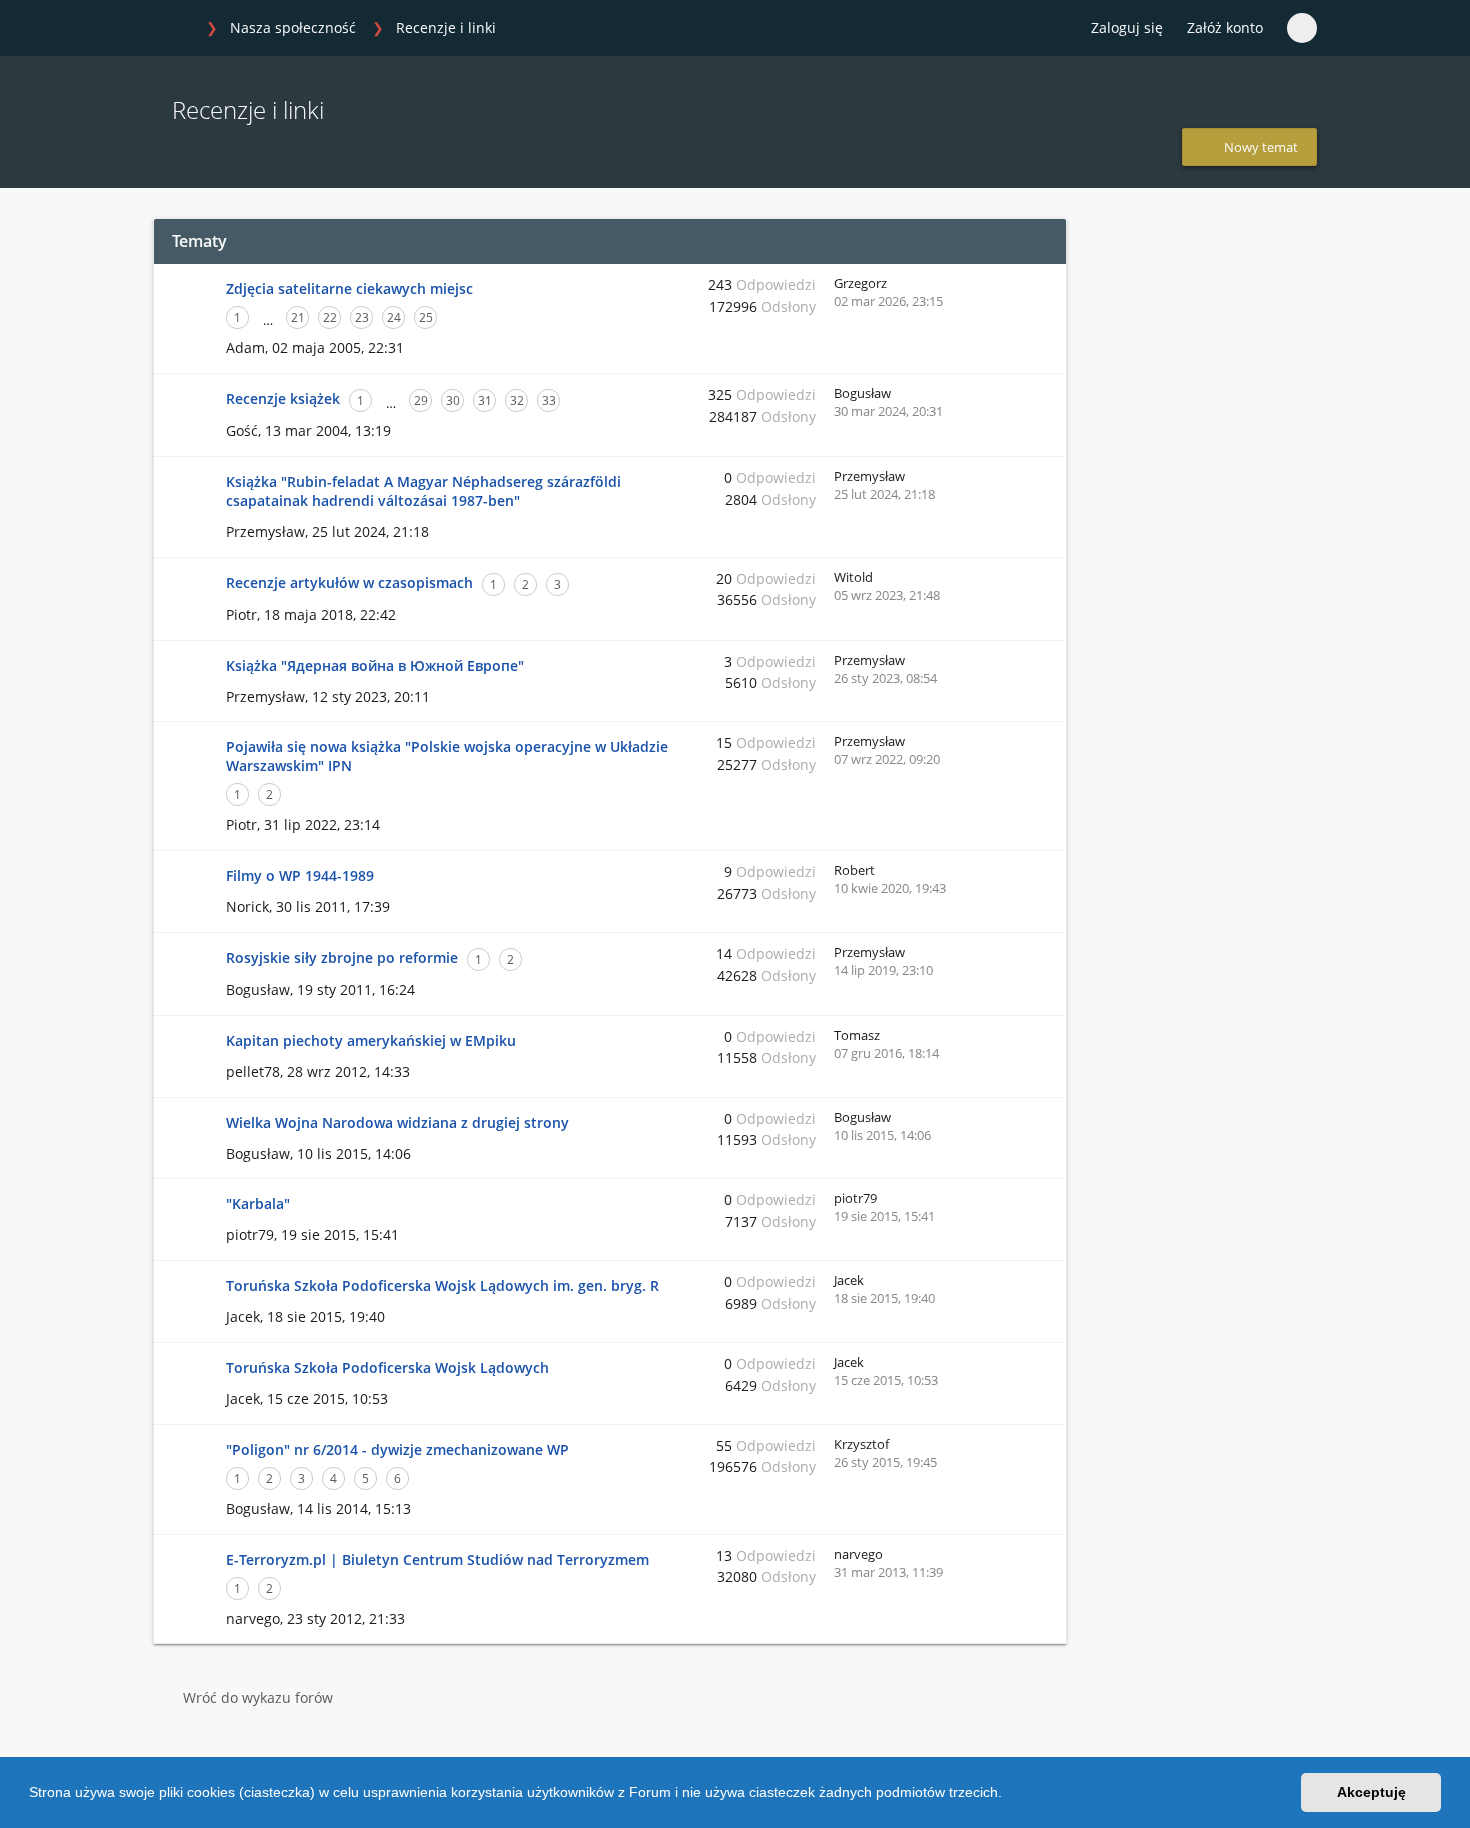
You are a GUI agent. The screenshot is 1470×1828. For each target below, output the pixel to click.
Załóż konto (1225, 27)
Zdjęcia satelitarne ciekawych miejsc (349, 288)
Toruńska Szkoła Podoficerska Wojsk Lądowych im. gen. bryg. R (442, 1285)
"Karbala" (258, 1203)
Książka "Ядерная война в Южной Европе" (375, 665)
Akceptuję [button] (1371, 1792)
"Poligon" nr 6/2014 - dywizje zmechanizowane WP (397, 1449)
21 (298, 317)
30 (453, 400)
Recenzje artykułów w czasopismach (349, 582)
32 (517, 400)
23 (362, 317)
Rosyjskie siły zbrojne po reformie (342, 957)
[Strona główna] (174, 29)
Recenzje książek (283, 398)
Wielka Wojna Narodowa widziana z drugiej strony (397, 1122)
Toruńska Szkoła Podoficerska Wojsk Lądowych (387, 1367)
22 (330, 317)
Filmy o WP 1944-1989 (300, 875)
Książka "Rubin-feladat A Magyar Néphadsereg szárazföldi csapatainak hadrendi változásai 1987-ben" (423, 491)
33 (549, 400)
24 (394, 317)
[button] (1009, 1795)
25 (426, 317)
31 (485, 400)
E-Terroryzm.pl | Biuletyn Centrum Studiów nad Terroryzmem (437, 1559)
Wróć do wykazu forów (258, 1697)
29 (421, 400)
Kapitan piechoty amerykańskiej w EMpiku (371, 1040)
